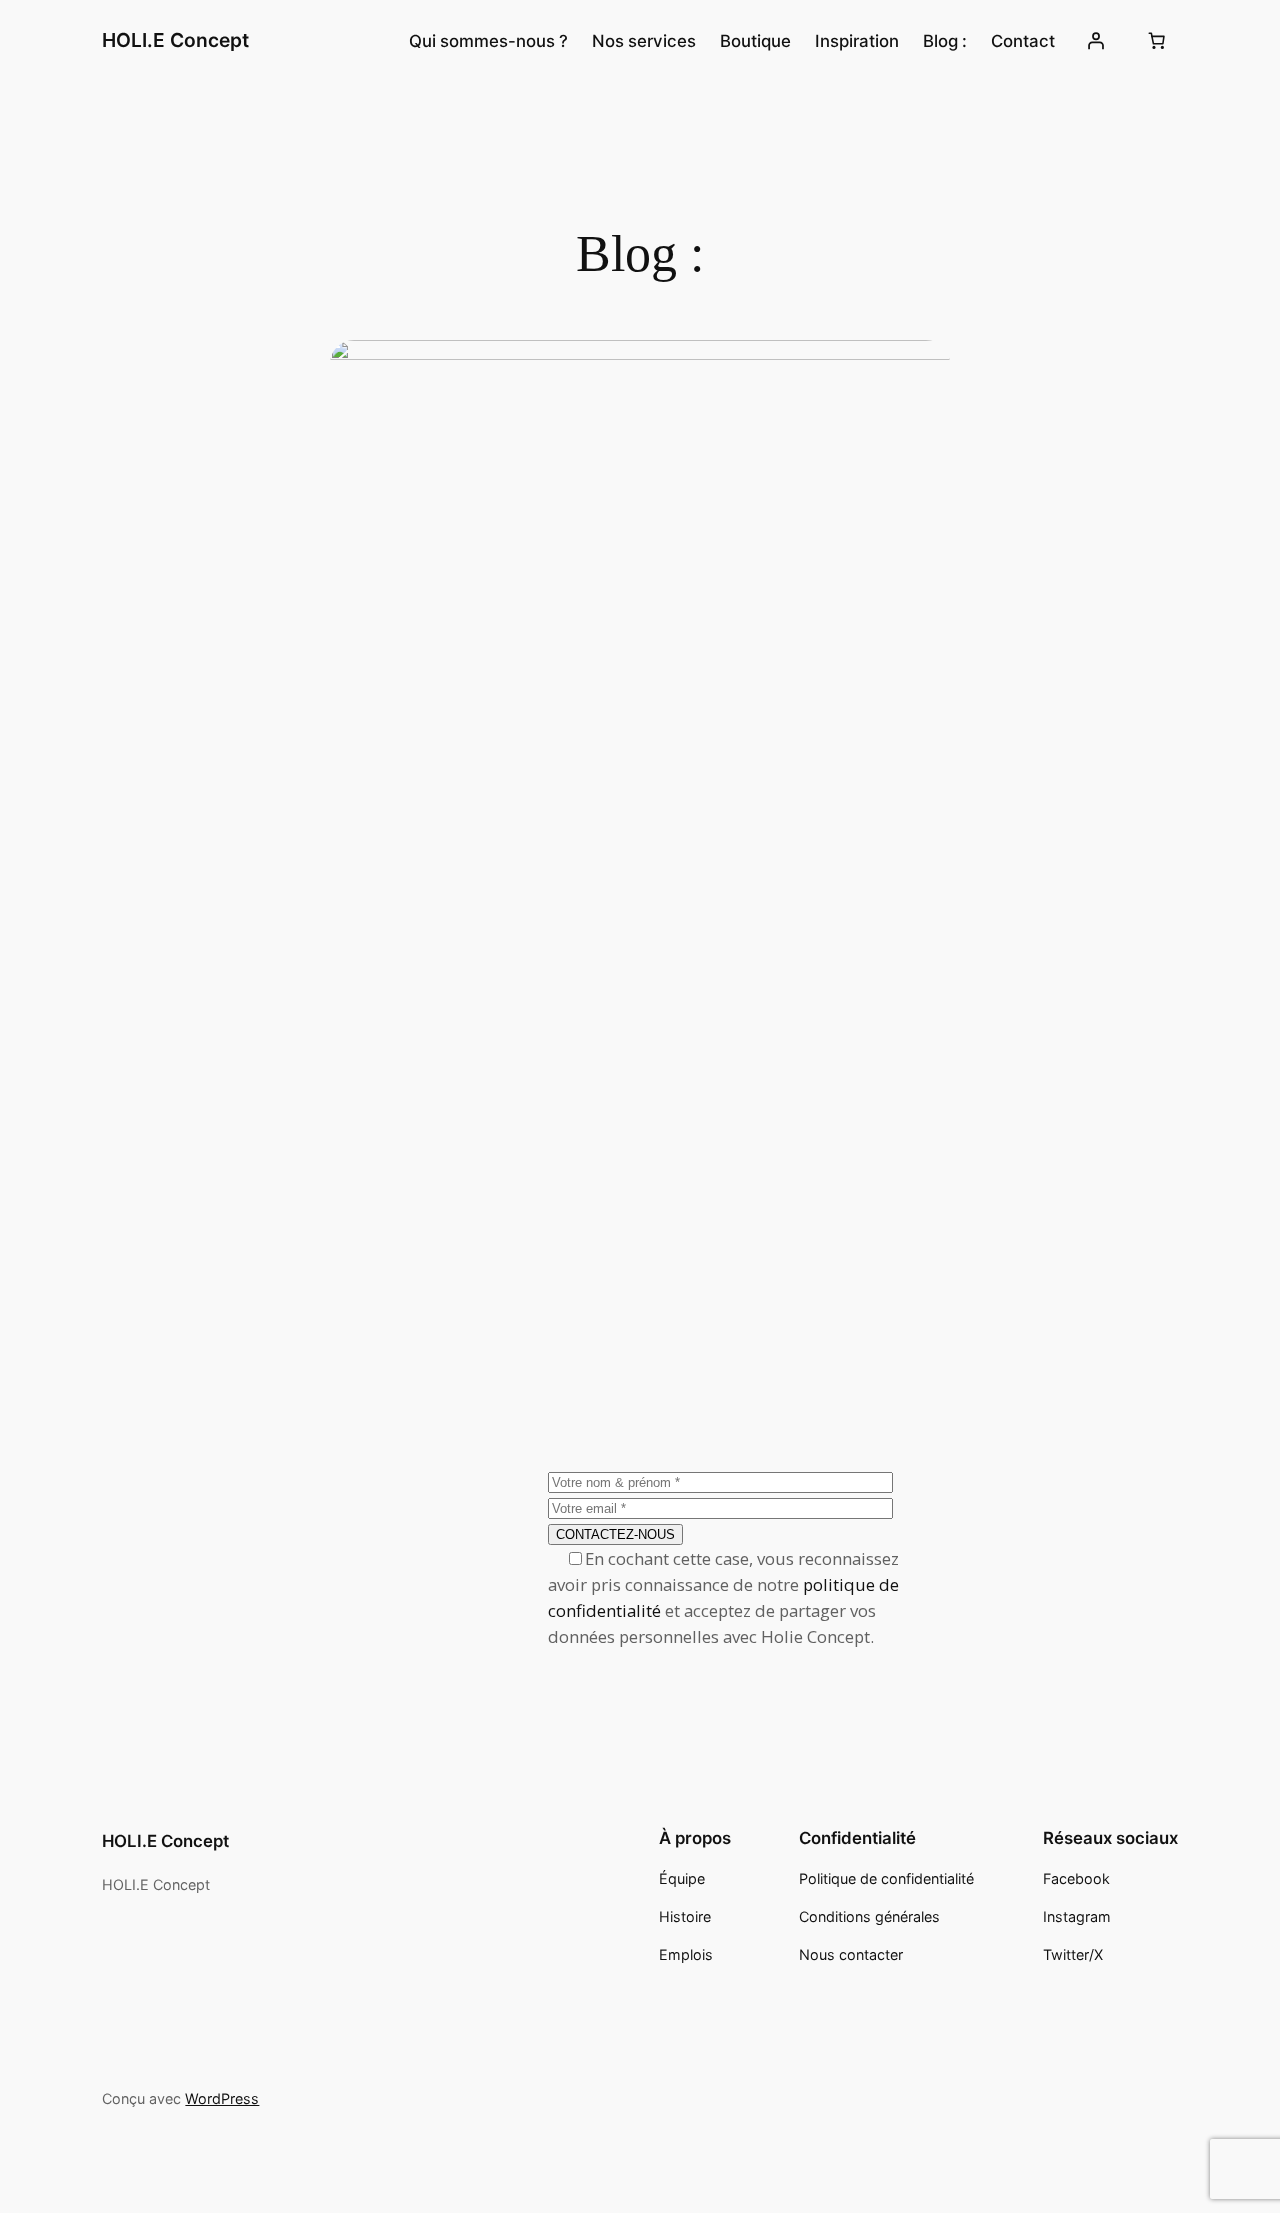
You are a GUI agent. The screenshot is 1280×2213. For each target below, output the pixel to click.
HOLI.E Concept (175, 40)
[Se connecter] (1095, 41)
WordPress (222, 2098)
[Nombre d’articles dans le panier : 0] (1157, 41)
